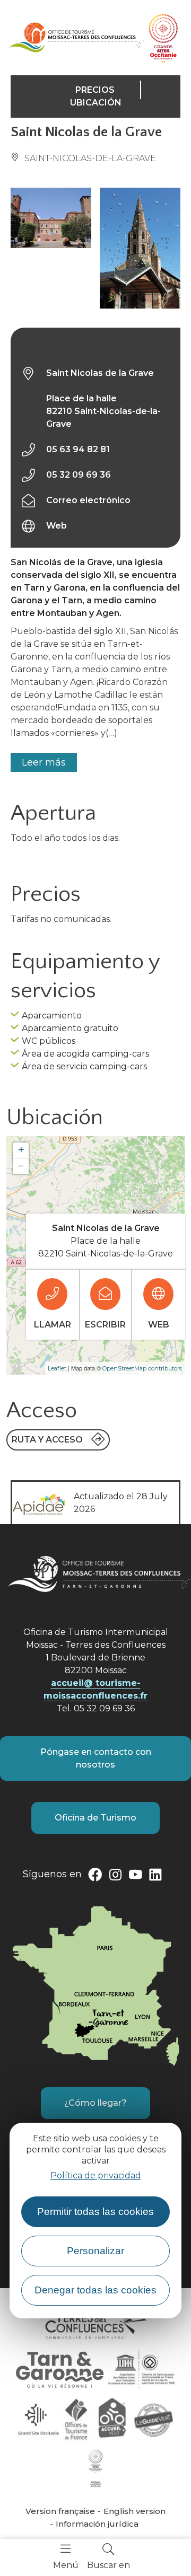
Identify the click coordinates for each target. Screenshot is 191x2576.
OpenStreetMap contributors (142, 1368)
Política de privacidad (96, 2175)
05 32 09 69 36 (79, 475)
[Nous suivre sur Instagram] (115, 1877)
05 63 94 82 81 (78, 449)
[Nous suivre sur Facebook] (95, 1877)
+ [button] (21, 1150)
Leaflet (57, 1368)
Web (57, 526)
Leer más (44, 762)
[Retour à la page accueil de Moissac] (76, 37)
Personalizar (95, 2251)
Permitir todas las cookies (95, 2212)
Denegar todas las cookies (95, 2290)
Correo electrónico (88, 500)
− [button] (21, 1166)
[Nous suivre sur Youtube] (135, 1877)
